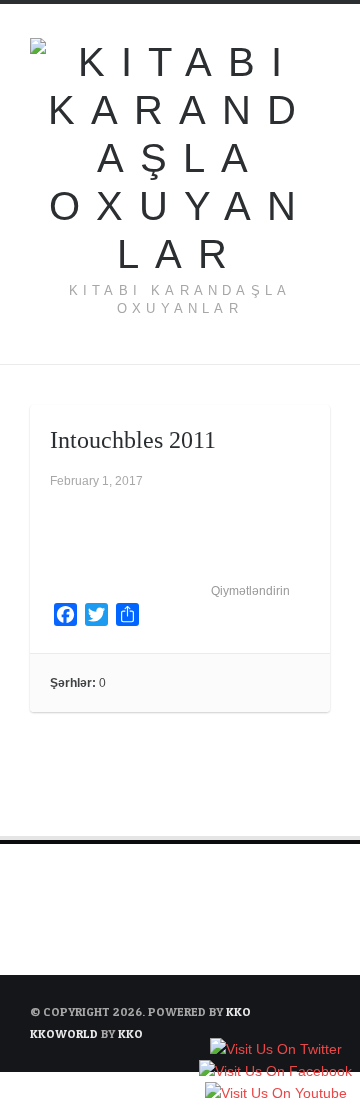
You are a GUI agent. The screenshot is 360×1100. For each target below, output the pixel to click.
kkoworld (65, 1033)
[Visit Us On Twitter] (275, 1049)
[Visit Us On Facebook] (275, 1071)
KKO (238, 1011)
